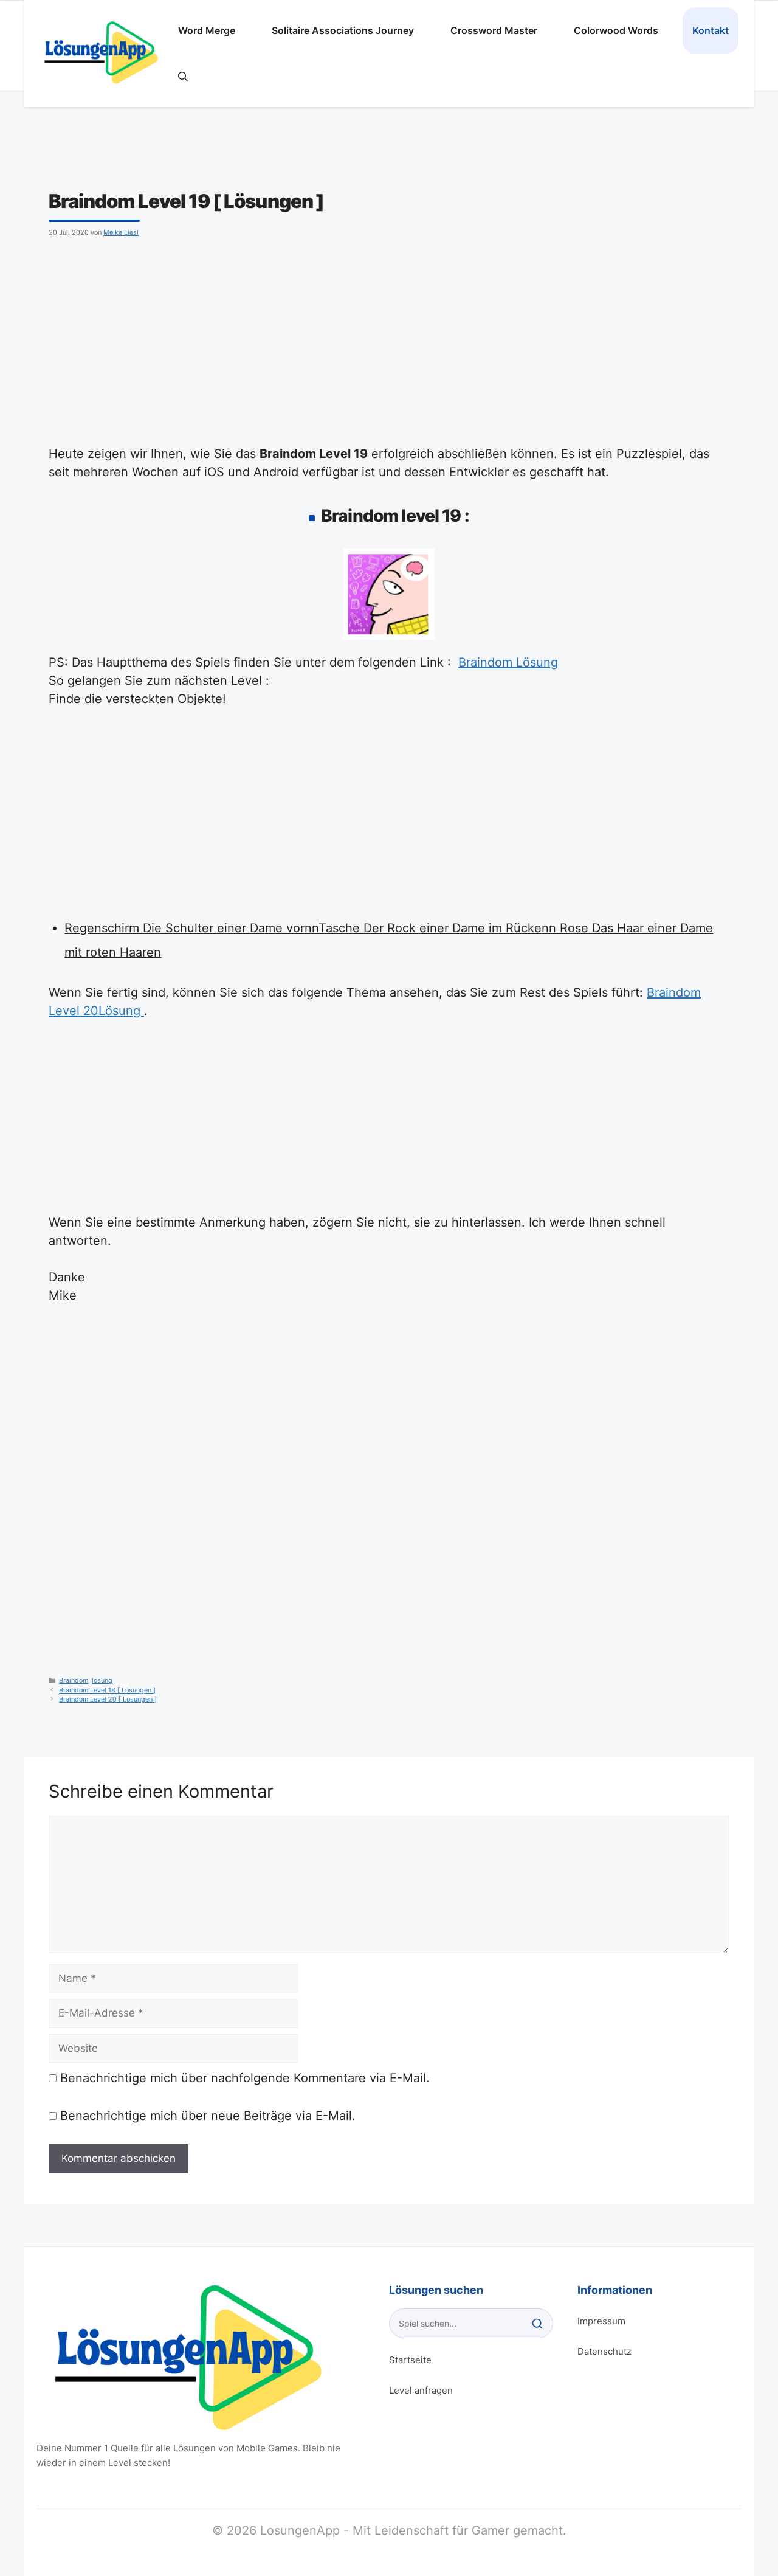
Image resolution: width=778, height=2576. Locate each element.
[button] (183, 77)
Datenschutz (604, 2351)
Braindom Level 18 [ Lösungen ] (107, 1690)
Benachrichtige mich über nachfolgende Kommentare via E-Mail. (245, 2078)
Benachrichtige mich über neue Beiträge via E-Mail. (208, 2116)
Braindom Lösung (508, 662)
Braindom (74, 1681)
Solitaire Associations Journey (343, 30)
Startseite (410, 2360)
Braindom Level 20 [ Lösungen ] (108, 1699)
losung (102, 1681)
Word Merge (207, 30)
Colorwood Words (616, 30)
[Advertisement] (389, 339)
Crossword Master (494, 30)
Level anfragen (421, 2390)
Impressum (601, 2321)
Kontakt (711, 30)
